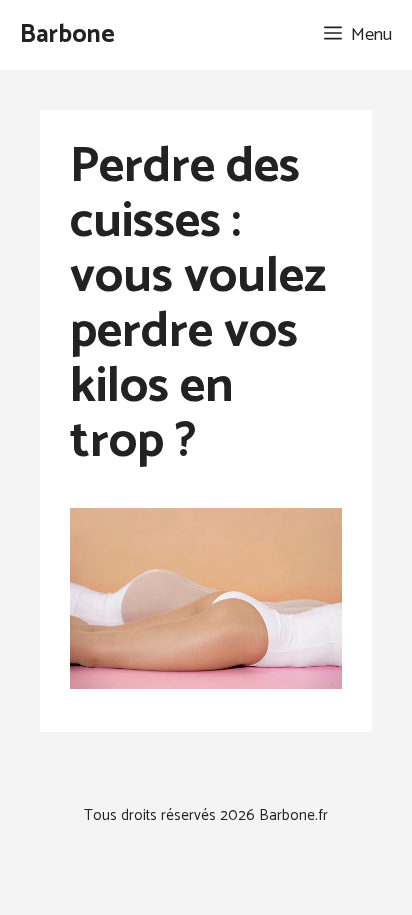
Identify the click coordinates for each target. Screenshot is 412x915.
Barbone (67, 35)
